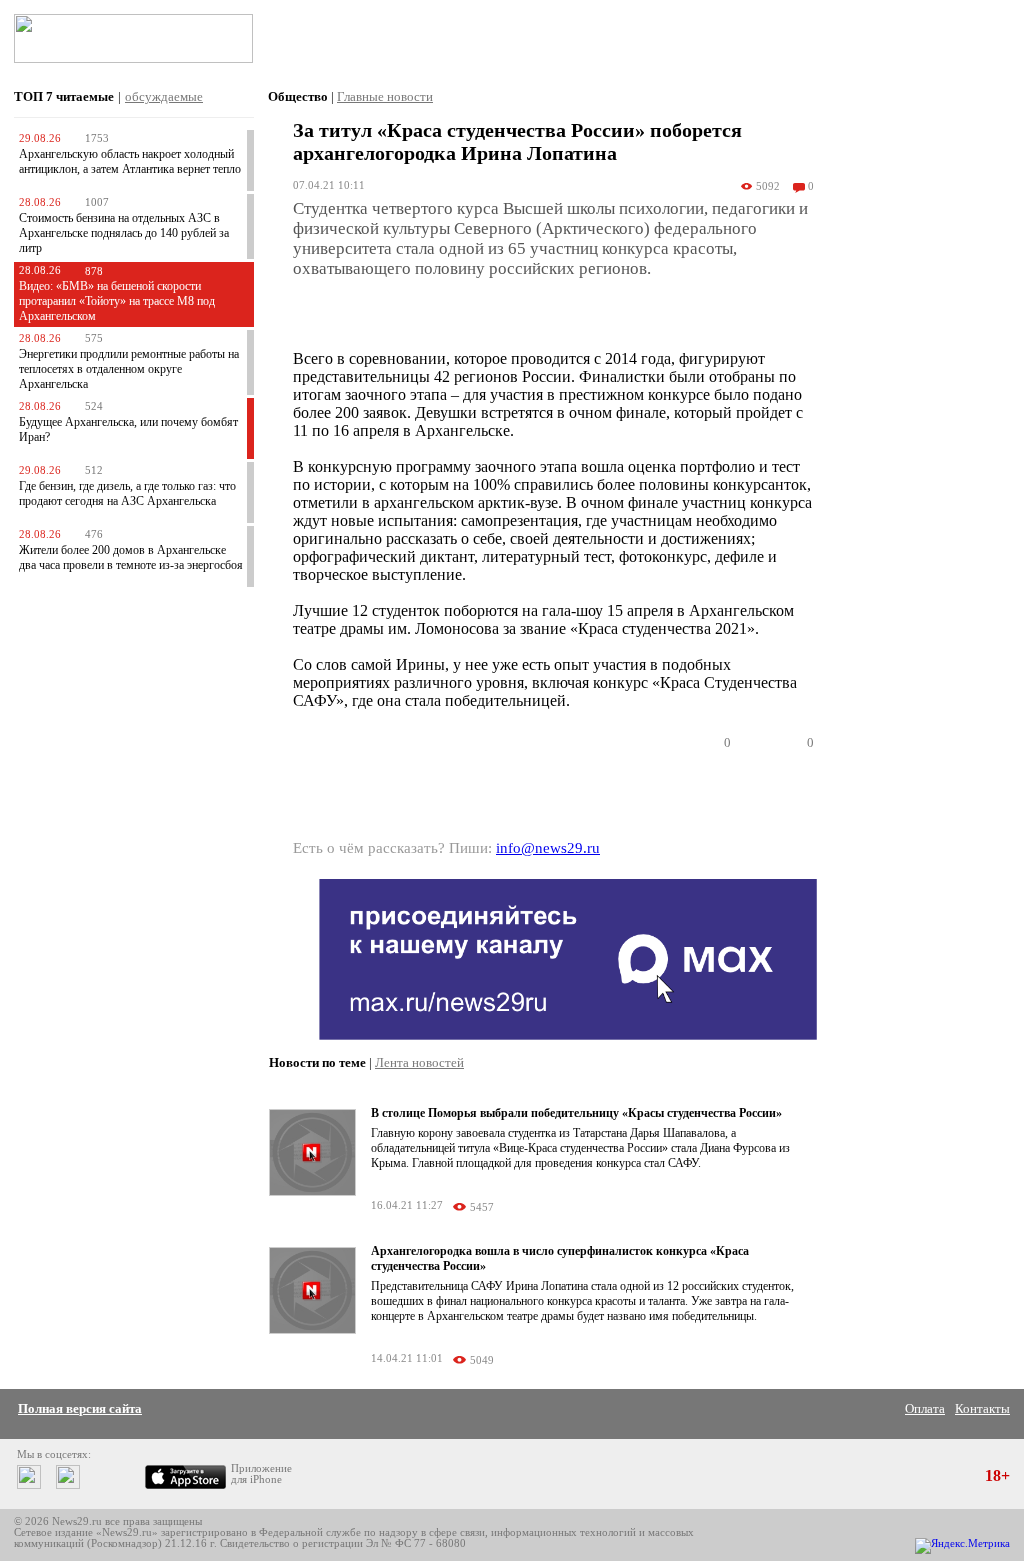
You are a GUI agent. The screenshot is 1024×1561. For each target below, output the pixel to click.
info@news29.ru (548, 848)
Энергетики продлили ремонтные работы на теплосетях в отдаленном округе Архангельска (129, 369)
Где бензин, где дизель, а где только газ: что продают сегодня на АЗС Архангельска (127, 493)
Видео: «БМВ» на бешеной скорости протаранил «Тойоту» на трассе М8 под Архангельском (117, 301)
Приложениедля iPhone (261, 1474)
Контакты (982, 1408)
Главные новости (385, 96)
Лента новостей (419, 1062)
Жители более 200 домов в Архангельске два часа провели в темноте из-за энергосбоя (131, 557)
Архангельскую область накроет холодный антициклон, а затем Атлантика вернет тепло (130, 161)
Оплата (925, 1408)
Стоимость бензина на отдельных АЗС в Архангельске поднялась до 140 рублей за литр (124, 233)
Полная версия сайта (80, 1408)
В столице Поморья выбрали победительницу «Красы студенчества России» (576, 1113)
